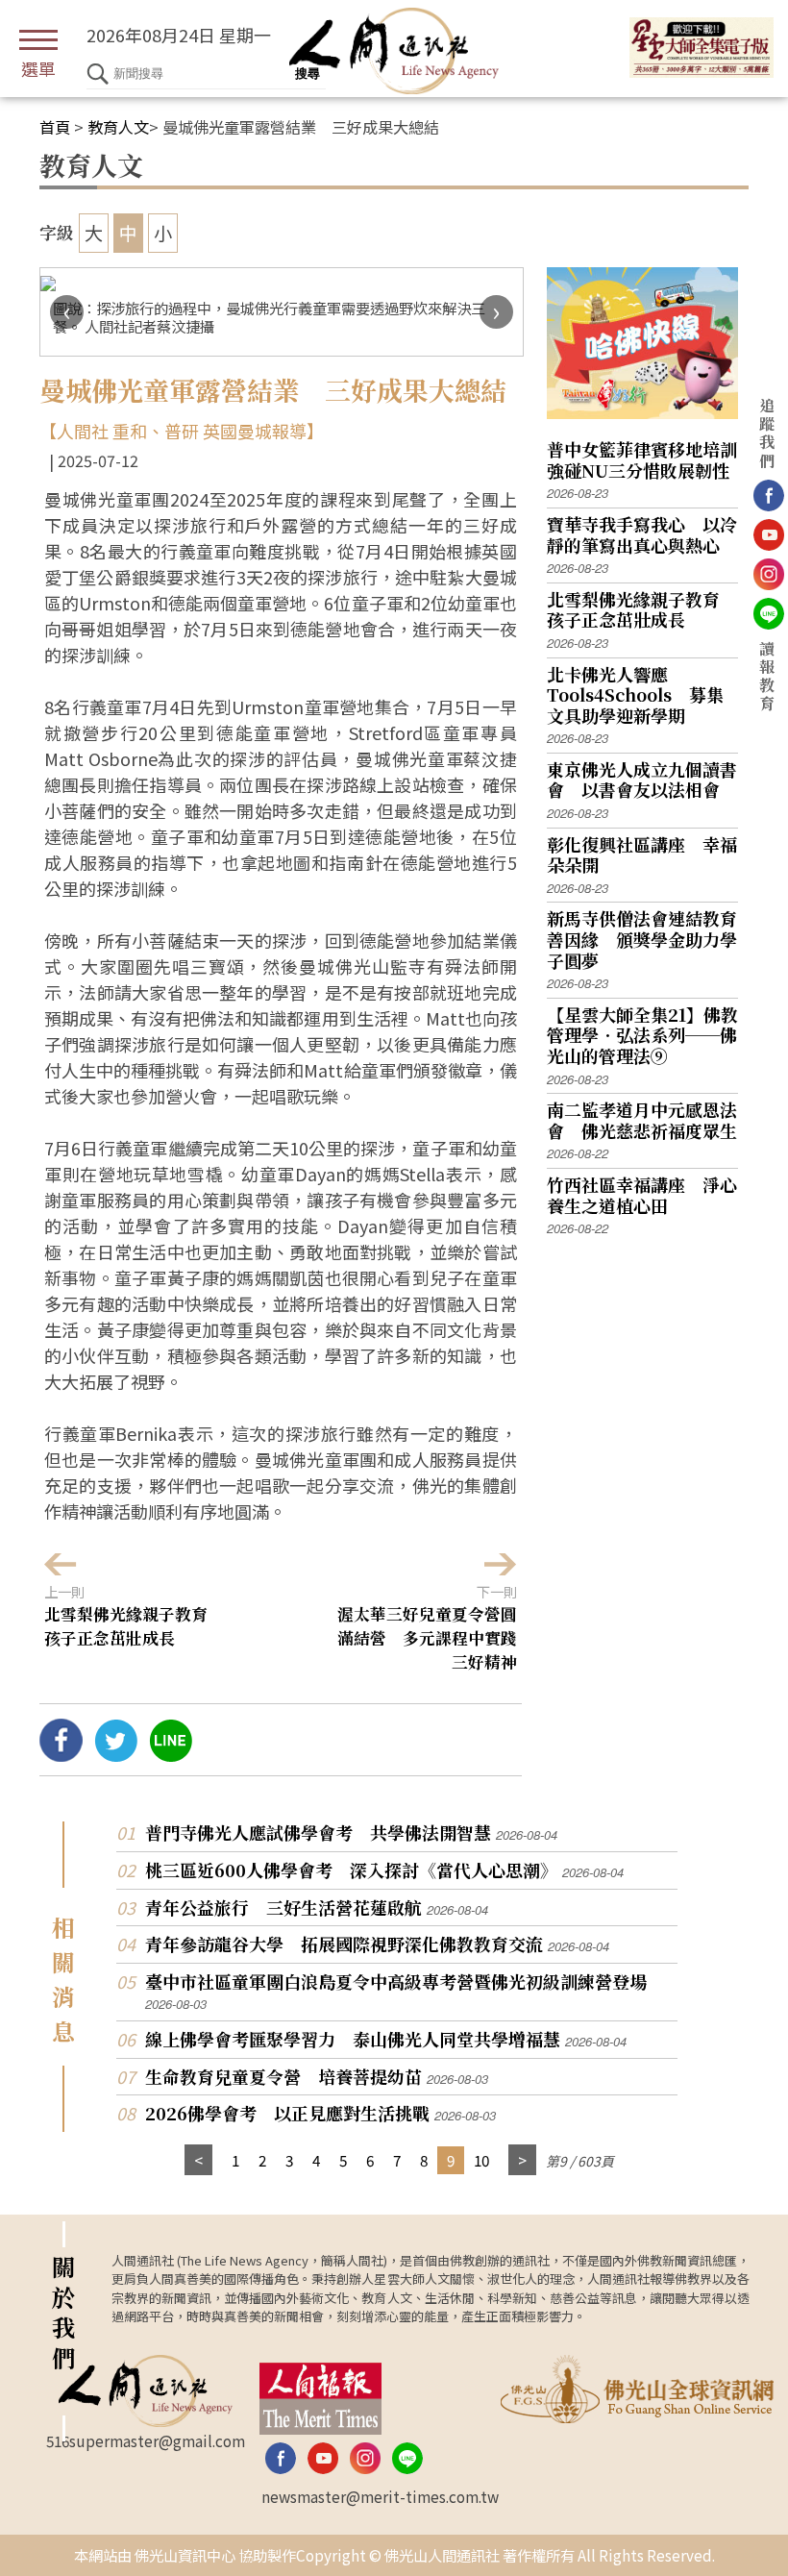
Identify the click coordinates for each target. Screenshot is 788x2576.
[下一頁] (522, 2160)
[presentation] (67, 312)
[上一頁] (198, 2160)
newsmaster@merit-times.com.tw (380, 2496)
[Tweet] (116, 1754)
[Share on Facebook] (61, 1754)
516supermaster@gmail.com (146, 2440)
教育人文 (118, 127)
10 (481, 2160)
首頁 (55, 127)
